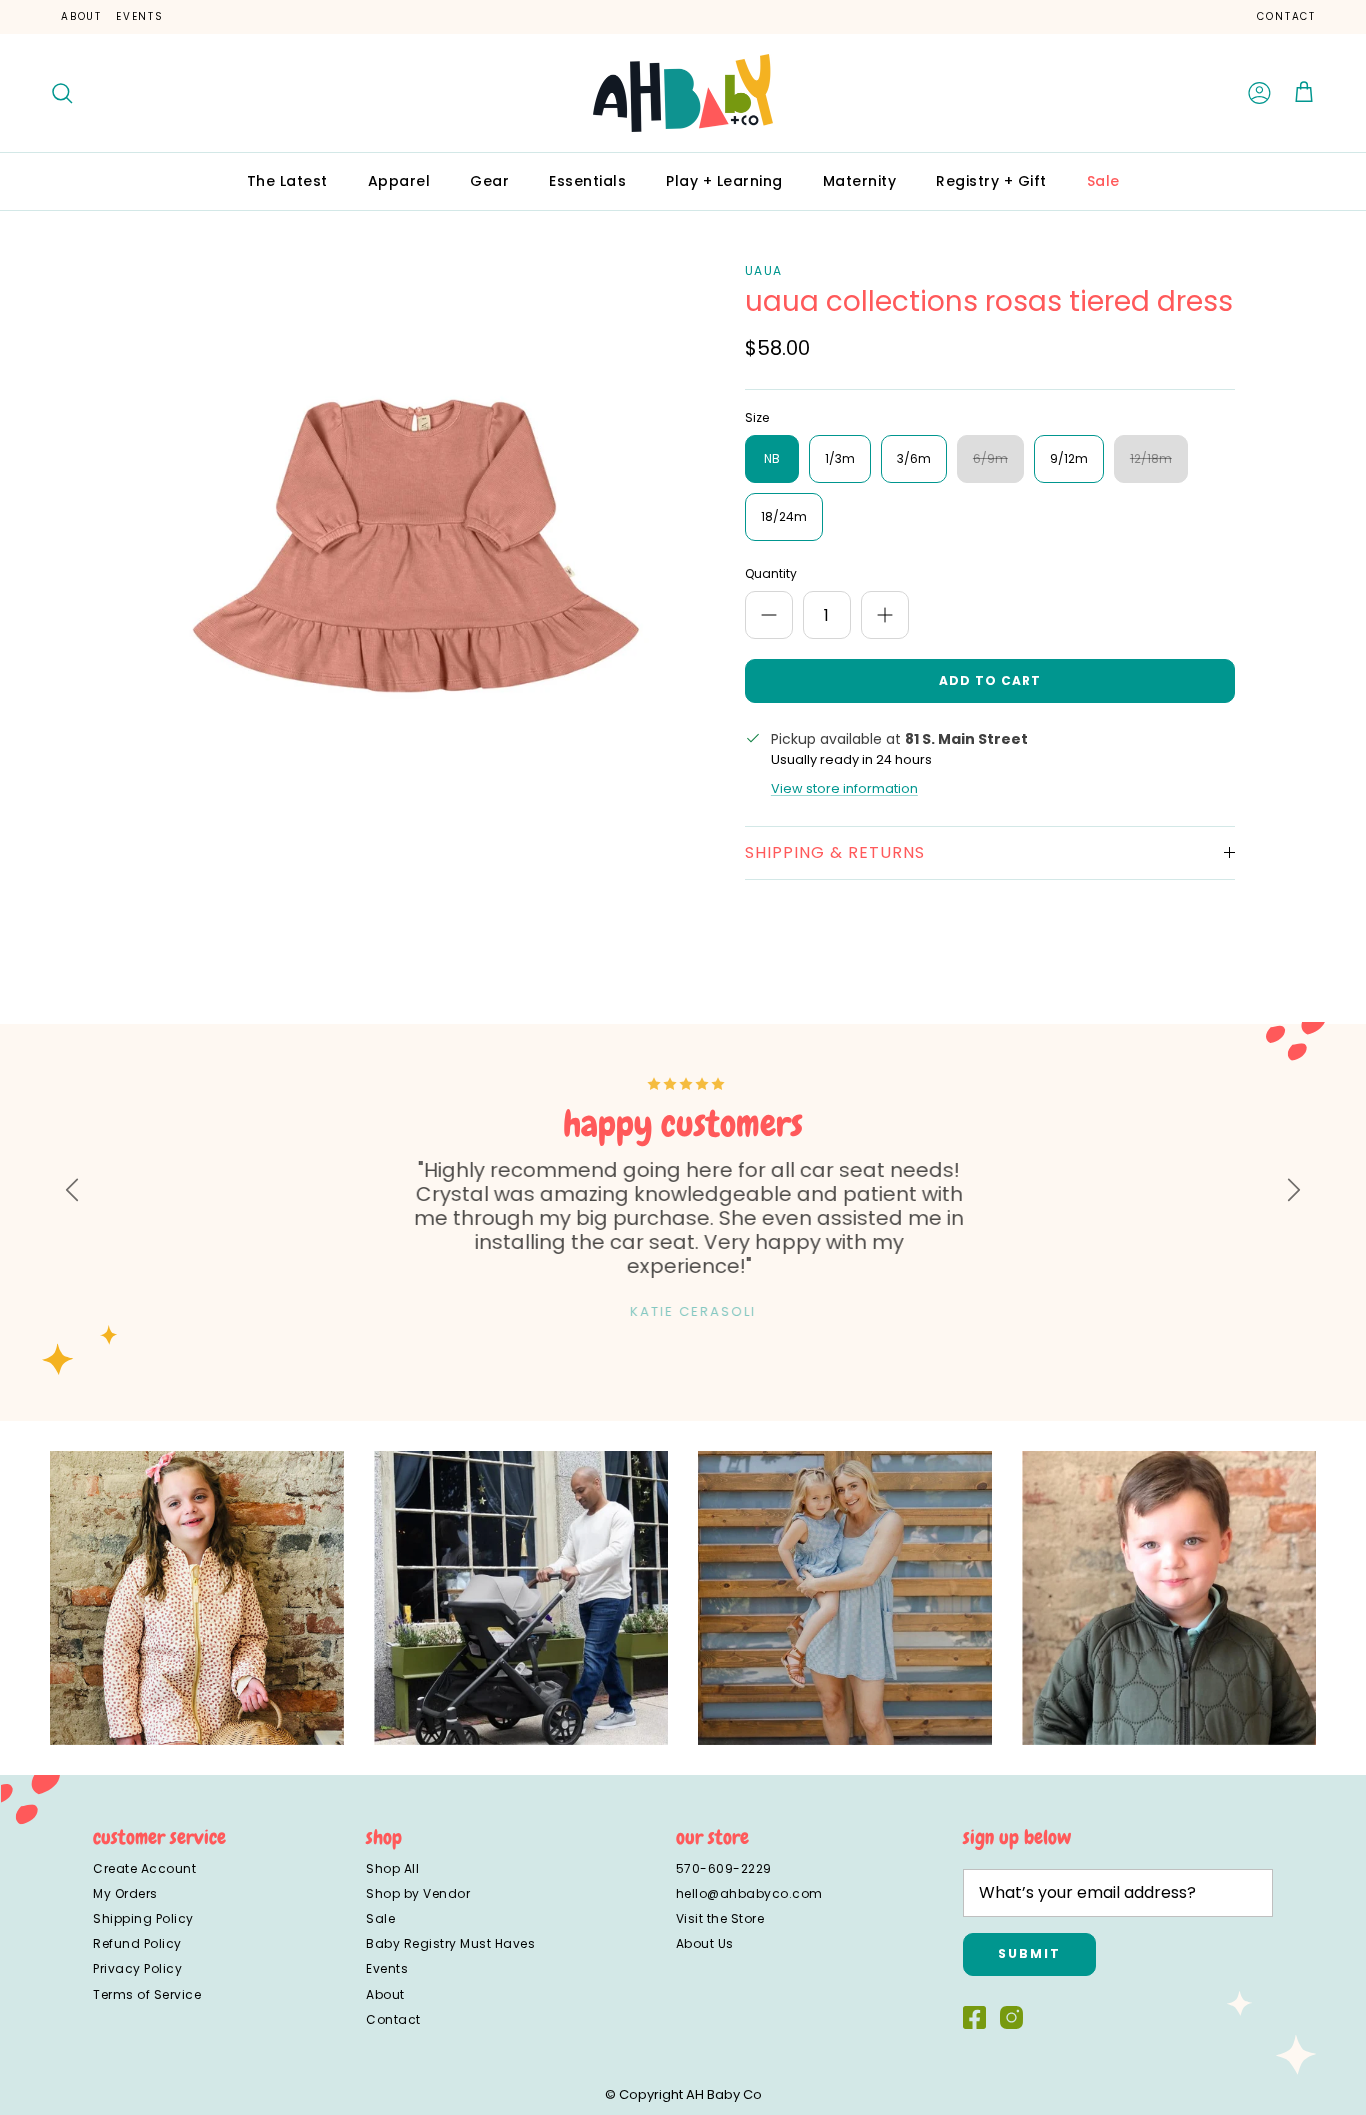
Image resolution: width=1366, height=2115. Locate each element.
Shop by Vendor (418, 1893)
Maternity (860, 181)
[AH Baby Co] (683, 93)
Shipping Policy (143, 1918)
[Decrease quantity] (769, 615)
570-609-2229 (724, 1868)
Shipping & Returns (835, 852)
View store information (844, 788)
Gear (489, 181)
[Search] (62, 93)
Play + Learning (724, 181)
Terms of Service (147, 1994)
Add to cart (990, 680)
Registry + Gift (991, 181)
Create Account (144, 1868)
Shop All (392, 1868)
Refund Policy (137, 1943)
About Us (705, 1943)
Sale (1103, 181)
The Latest (287, 181)
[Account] (1260, 93)
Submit (1029, 1953)
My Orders (125, 1893)
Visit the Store (720, 1918)
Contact (1286, 16)
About (81, 16)
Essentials (587, 181)
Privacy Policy (137, 1968)
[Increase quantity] (885, 615)
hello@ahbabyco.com (749, 1893)
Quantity (771, 574)
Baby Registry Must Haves (450, 1943)
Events (140, 16)
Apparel (399, 181)
